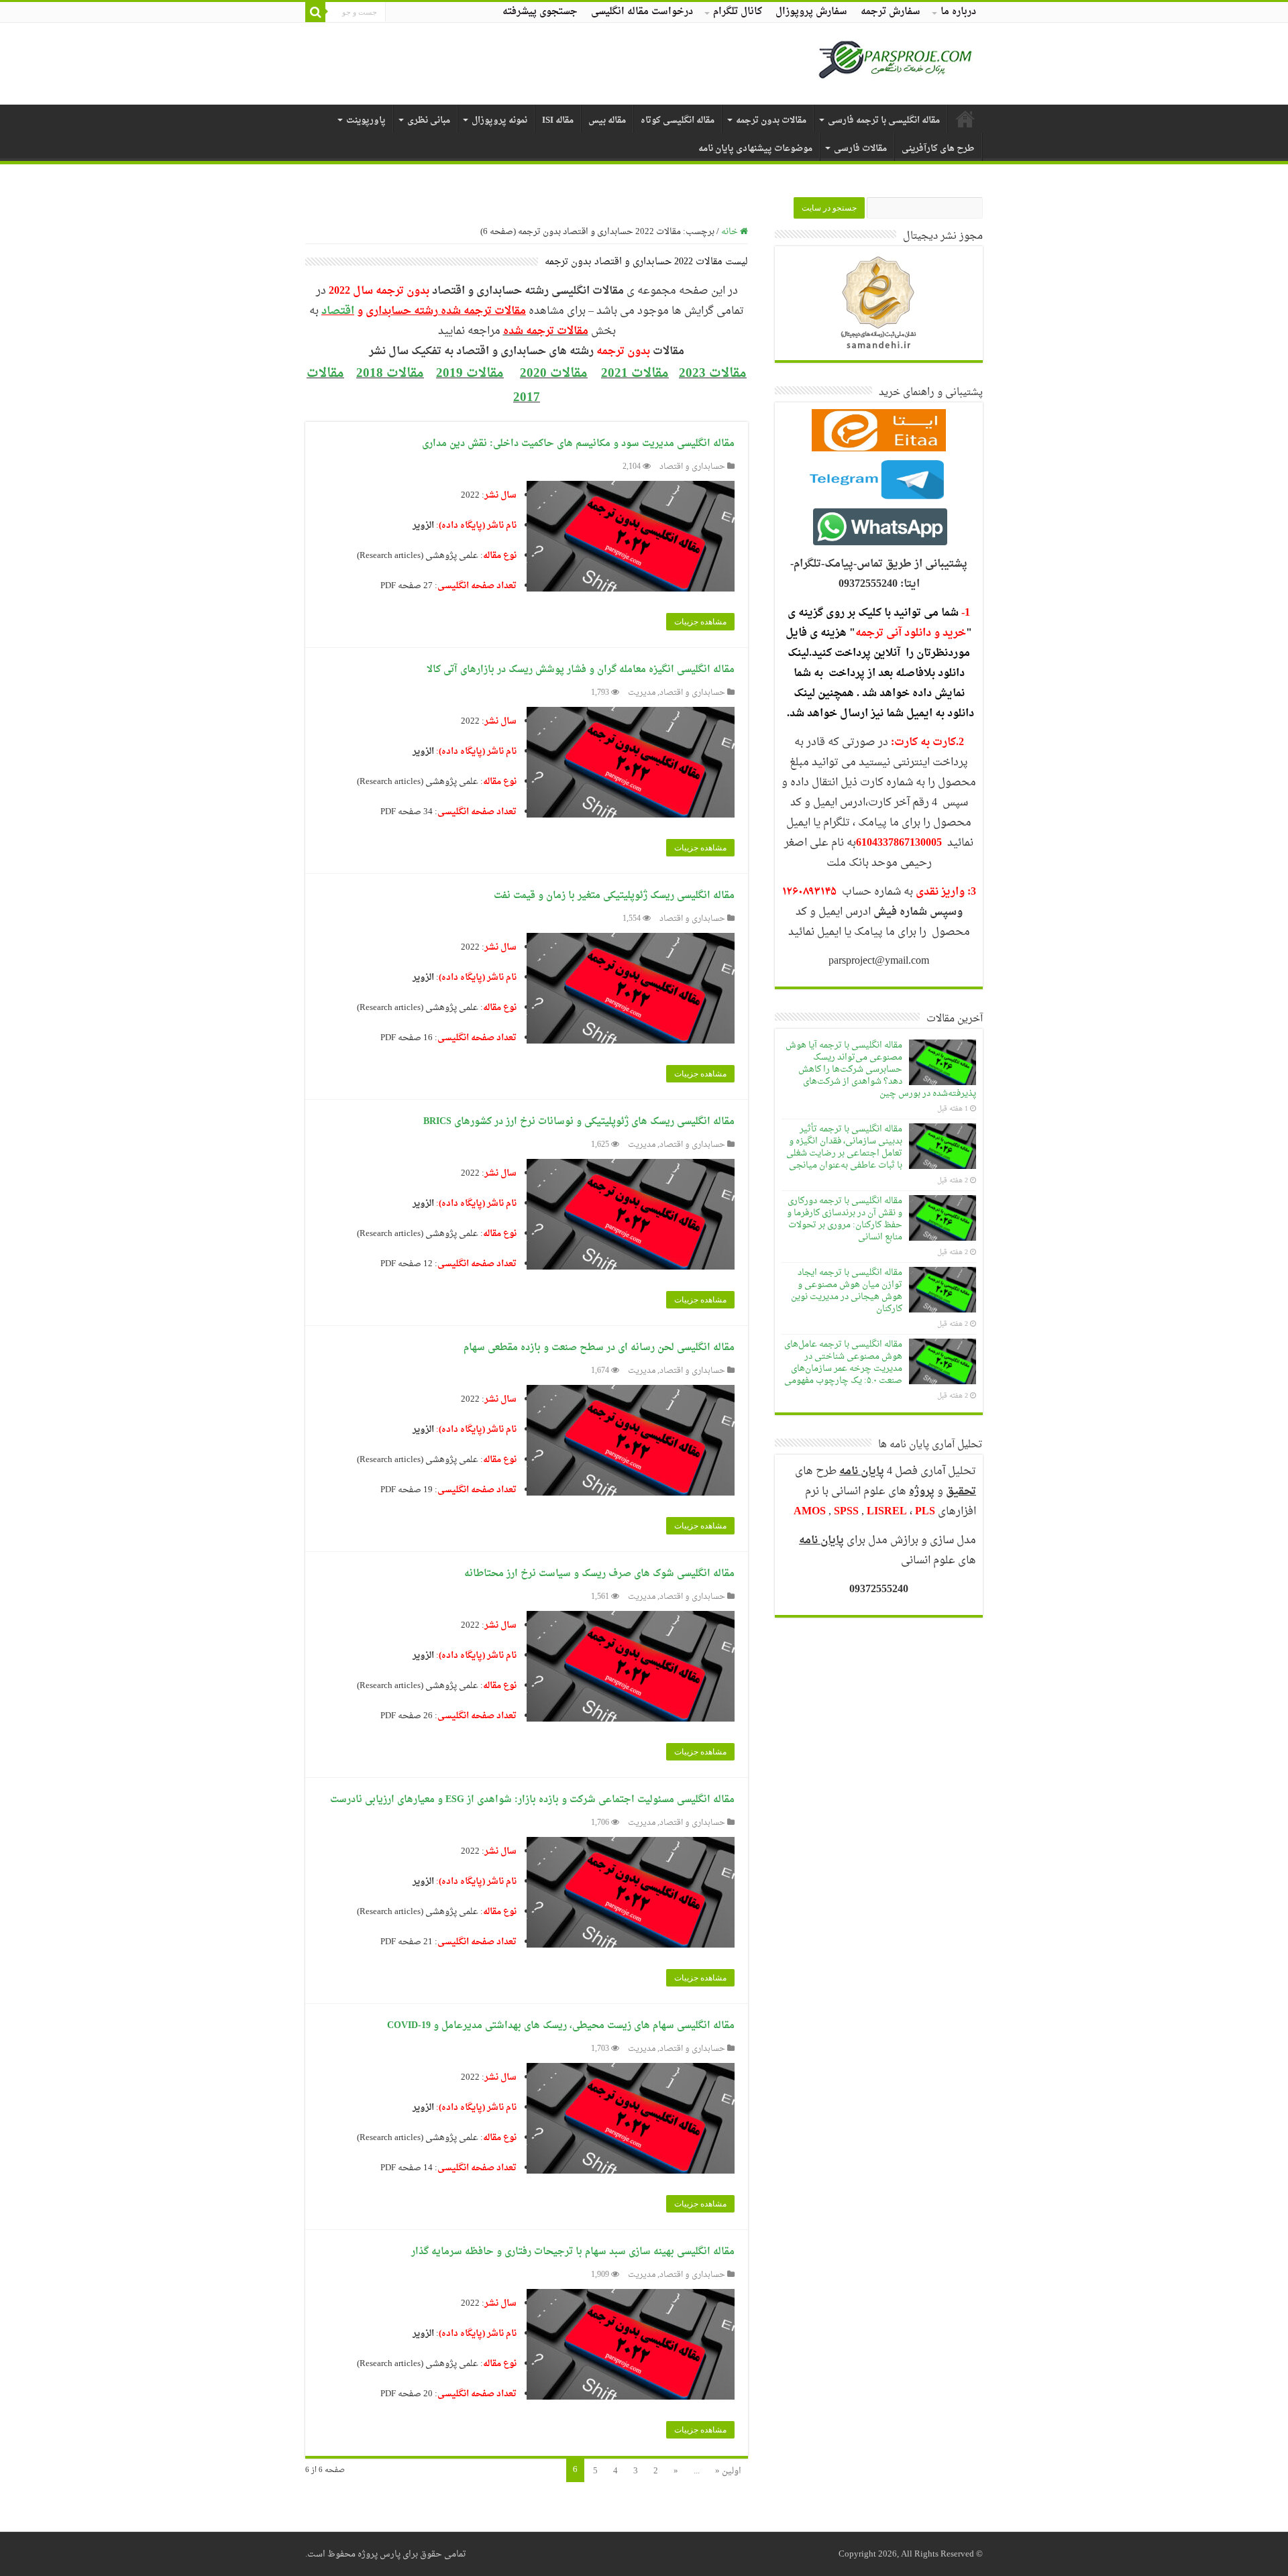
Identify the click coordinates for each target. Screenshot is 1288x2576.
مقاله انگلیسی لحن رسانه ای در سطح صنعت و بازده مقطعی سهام (599, 1348)
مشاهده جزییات (700, 622)
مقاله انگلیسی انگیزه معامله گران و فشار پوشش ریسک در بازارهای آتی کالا (581, 670)
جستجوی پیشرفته (540, 12)
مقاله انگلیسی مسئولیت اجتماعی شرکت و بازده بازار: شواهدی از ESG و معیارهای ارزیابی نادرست (532, 1800)
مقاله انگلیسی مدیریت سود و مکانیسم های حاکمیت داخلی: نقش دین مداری (578, 444)
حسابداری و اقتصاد (692, 467)
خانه (731, 232)
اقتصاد (338, 311)
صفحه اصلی (965, 119)
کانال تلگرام (738, 12)
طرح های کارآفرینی (938, 149)
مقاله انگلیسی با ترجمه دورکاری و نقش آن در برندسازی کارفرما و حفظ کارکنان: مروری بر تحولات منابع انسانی (845, 1219)
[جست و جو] (315, 12)
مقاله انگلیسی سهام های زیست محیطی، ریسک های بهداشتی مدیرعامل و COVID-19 (561, 2026)
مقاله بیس (607, 120)
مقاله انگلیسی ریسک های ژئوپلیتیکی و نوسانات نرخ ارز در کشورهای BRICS (579, 1122)
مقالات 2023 (713, 374)
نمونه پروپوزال (499, 120)
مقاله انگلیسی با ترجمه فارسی (884, 120)
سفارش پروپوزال (811, 12)
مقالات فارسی (860, 149)
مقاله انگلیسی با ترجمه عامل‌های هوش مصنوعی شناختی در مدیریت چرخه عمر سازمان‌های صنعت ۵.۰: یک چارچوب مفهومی (843, 1362)
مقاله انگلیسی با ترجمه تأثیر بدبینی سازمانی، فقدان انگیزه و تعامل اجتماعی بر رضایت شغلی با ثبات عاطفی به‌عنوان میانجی (844, 1147)
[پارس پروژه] (895, 64)
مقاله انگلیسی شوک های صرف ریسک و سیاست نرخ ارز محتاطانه (599, 1574)
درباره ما (958, 12)
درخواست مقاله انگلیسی (642, 12)
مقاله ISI (558, 120)
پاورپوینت (366, 120)
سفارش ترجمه (891, 12)
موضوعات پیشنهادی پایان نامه (755, 149)
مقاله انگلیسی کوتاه (678, 120)
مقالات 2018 (390, 374)
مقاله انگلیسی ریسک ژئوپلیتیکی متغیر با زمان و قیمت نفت (614, 896)
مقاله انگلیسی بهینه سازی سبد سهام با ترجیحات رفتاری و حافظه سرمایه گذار (573, 2252)
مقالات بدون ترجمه (771, 120)
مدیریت (642, 693)
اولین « (728, 2471)
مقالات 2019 (470, 374)
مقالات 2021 (635, 374)
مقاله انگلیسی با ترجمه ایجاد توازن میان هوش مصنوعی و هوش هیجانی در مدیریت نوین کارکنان (847, 1291)
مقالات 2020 (554, 374)
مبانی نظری (429, 120)
